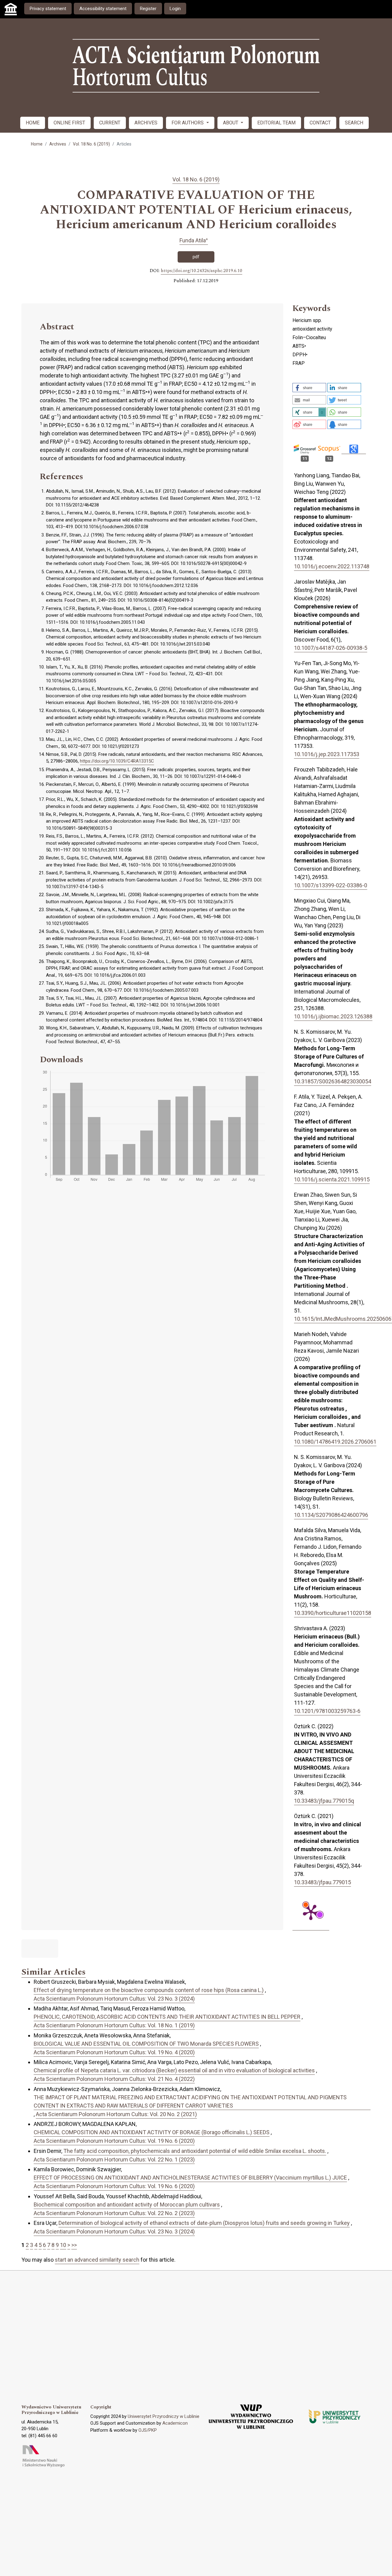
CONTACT (320, 123)
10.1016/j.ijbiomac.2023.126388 (333, 1016)
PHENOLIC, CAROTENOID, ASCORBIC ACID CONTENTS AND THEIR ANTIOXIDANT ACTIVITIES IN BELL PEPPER (167, 2017)
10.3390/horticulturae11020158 (333, 1613)
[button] (309, 388)
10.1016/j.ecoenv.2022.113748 (332, 566)
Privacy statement (48, 9)
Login (175, 9)
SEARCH (354, 123)
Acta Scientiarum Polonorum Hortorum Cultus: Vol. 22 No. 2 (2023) (114, 2213)
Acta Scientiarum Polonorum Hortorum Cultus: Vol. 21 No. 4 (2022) (114, 2079)
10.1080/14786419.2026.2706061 (335, 1442)
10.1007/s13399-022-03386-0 (331, 885)
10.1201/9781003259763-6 (327, 1711)
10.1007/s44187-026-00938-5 (331, 648)
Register (148, 9)
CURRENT (110, 123)
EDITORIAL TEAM (276, 123)
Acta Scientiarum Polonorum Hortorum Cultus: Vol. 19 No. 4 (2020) (114, 2052)
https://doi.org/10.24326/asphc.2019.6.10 (202, 271)
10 (63, 2245)
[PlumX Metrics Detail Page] (311, 1912)
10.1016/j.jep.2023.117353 (327, 754)
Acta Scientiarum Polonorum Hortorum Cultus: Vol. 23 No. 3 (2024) (114, 1999)
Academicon (175, 2423)
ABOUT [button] (231, 123)
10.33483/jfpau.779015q (324, 1801)
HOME (33, 123)
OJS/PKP (148, 2430)
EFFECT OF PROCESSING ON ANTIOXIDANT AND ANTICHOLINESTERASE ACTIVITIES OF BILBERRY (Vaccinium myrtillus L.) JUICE (190, 2178)
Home (37, 144)
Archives (58, 144)
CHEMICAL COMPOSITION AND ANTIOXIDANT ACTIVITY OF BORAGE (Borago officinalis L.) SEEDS (152, 2132)
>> (74, 2245)
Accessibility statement (103, 9)
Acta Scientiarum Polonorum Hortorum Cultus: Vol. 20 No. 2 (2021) (116, 2114)
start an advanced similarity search (97, 2260)
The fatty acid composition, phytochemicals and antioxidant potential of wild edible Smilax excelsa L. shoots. (195, 2151)
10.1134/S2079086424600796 (331, 1515)
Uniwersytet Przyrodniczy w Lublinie (164, 2416)
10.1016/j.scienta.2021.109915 (332, 1179)
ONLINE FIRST (69, 123)
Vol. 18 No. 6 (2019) (91, 144)
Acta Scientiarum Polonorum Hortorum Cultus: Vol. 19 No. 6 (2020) (114, 2141)
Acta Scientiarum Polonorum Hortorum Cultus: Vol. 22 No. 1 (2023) (114, 2159)
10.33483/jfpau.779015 (322, 1882)
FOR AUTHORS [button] (188, 123)
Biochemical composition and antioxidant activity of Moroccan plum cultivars (127, 2205)
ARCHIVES (146, 123)
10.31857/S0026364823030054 (333, 1081)
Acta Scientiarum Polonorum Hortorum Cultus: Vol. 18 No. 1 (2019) (114, 2025)
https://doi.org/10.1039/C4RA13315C (117, 761)
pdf (196, 257)
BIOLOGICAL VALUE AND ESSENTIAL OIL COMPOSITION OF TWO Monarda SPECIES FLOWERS (146, 2044)
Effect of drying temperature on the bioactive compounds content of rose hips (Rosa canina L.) (149, 1990)
